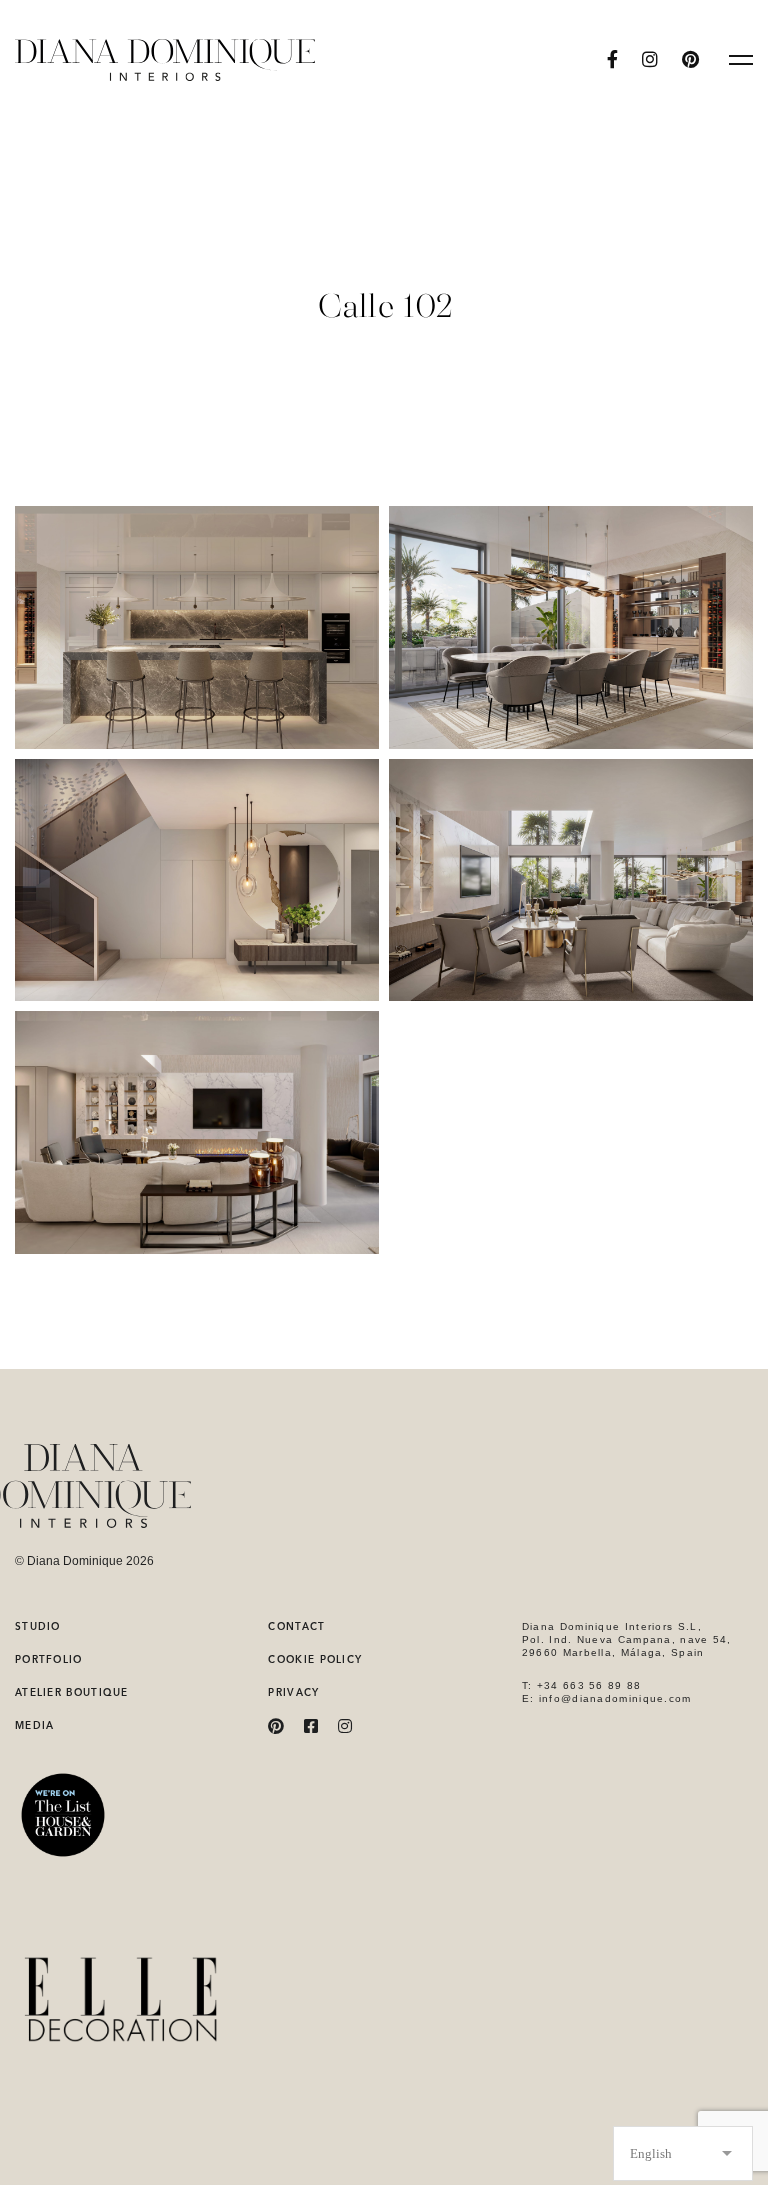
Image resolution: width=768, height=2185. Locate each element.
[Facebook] (612, 60)
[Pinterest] (276, 1726)
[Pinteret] (690, 60)
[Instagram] (650, 60)
